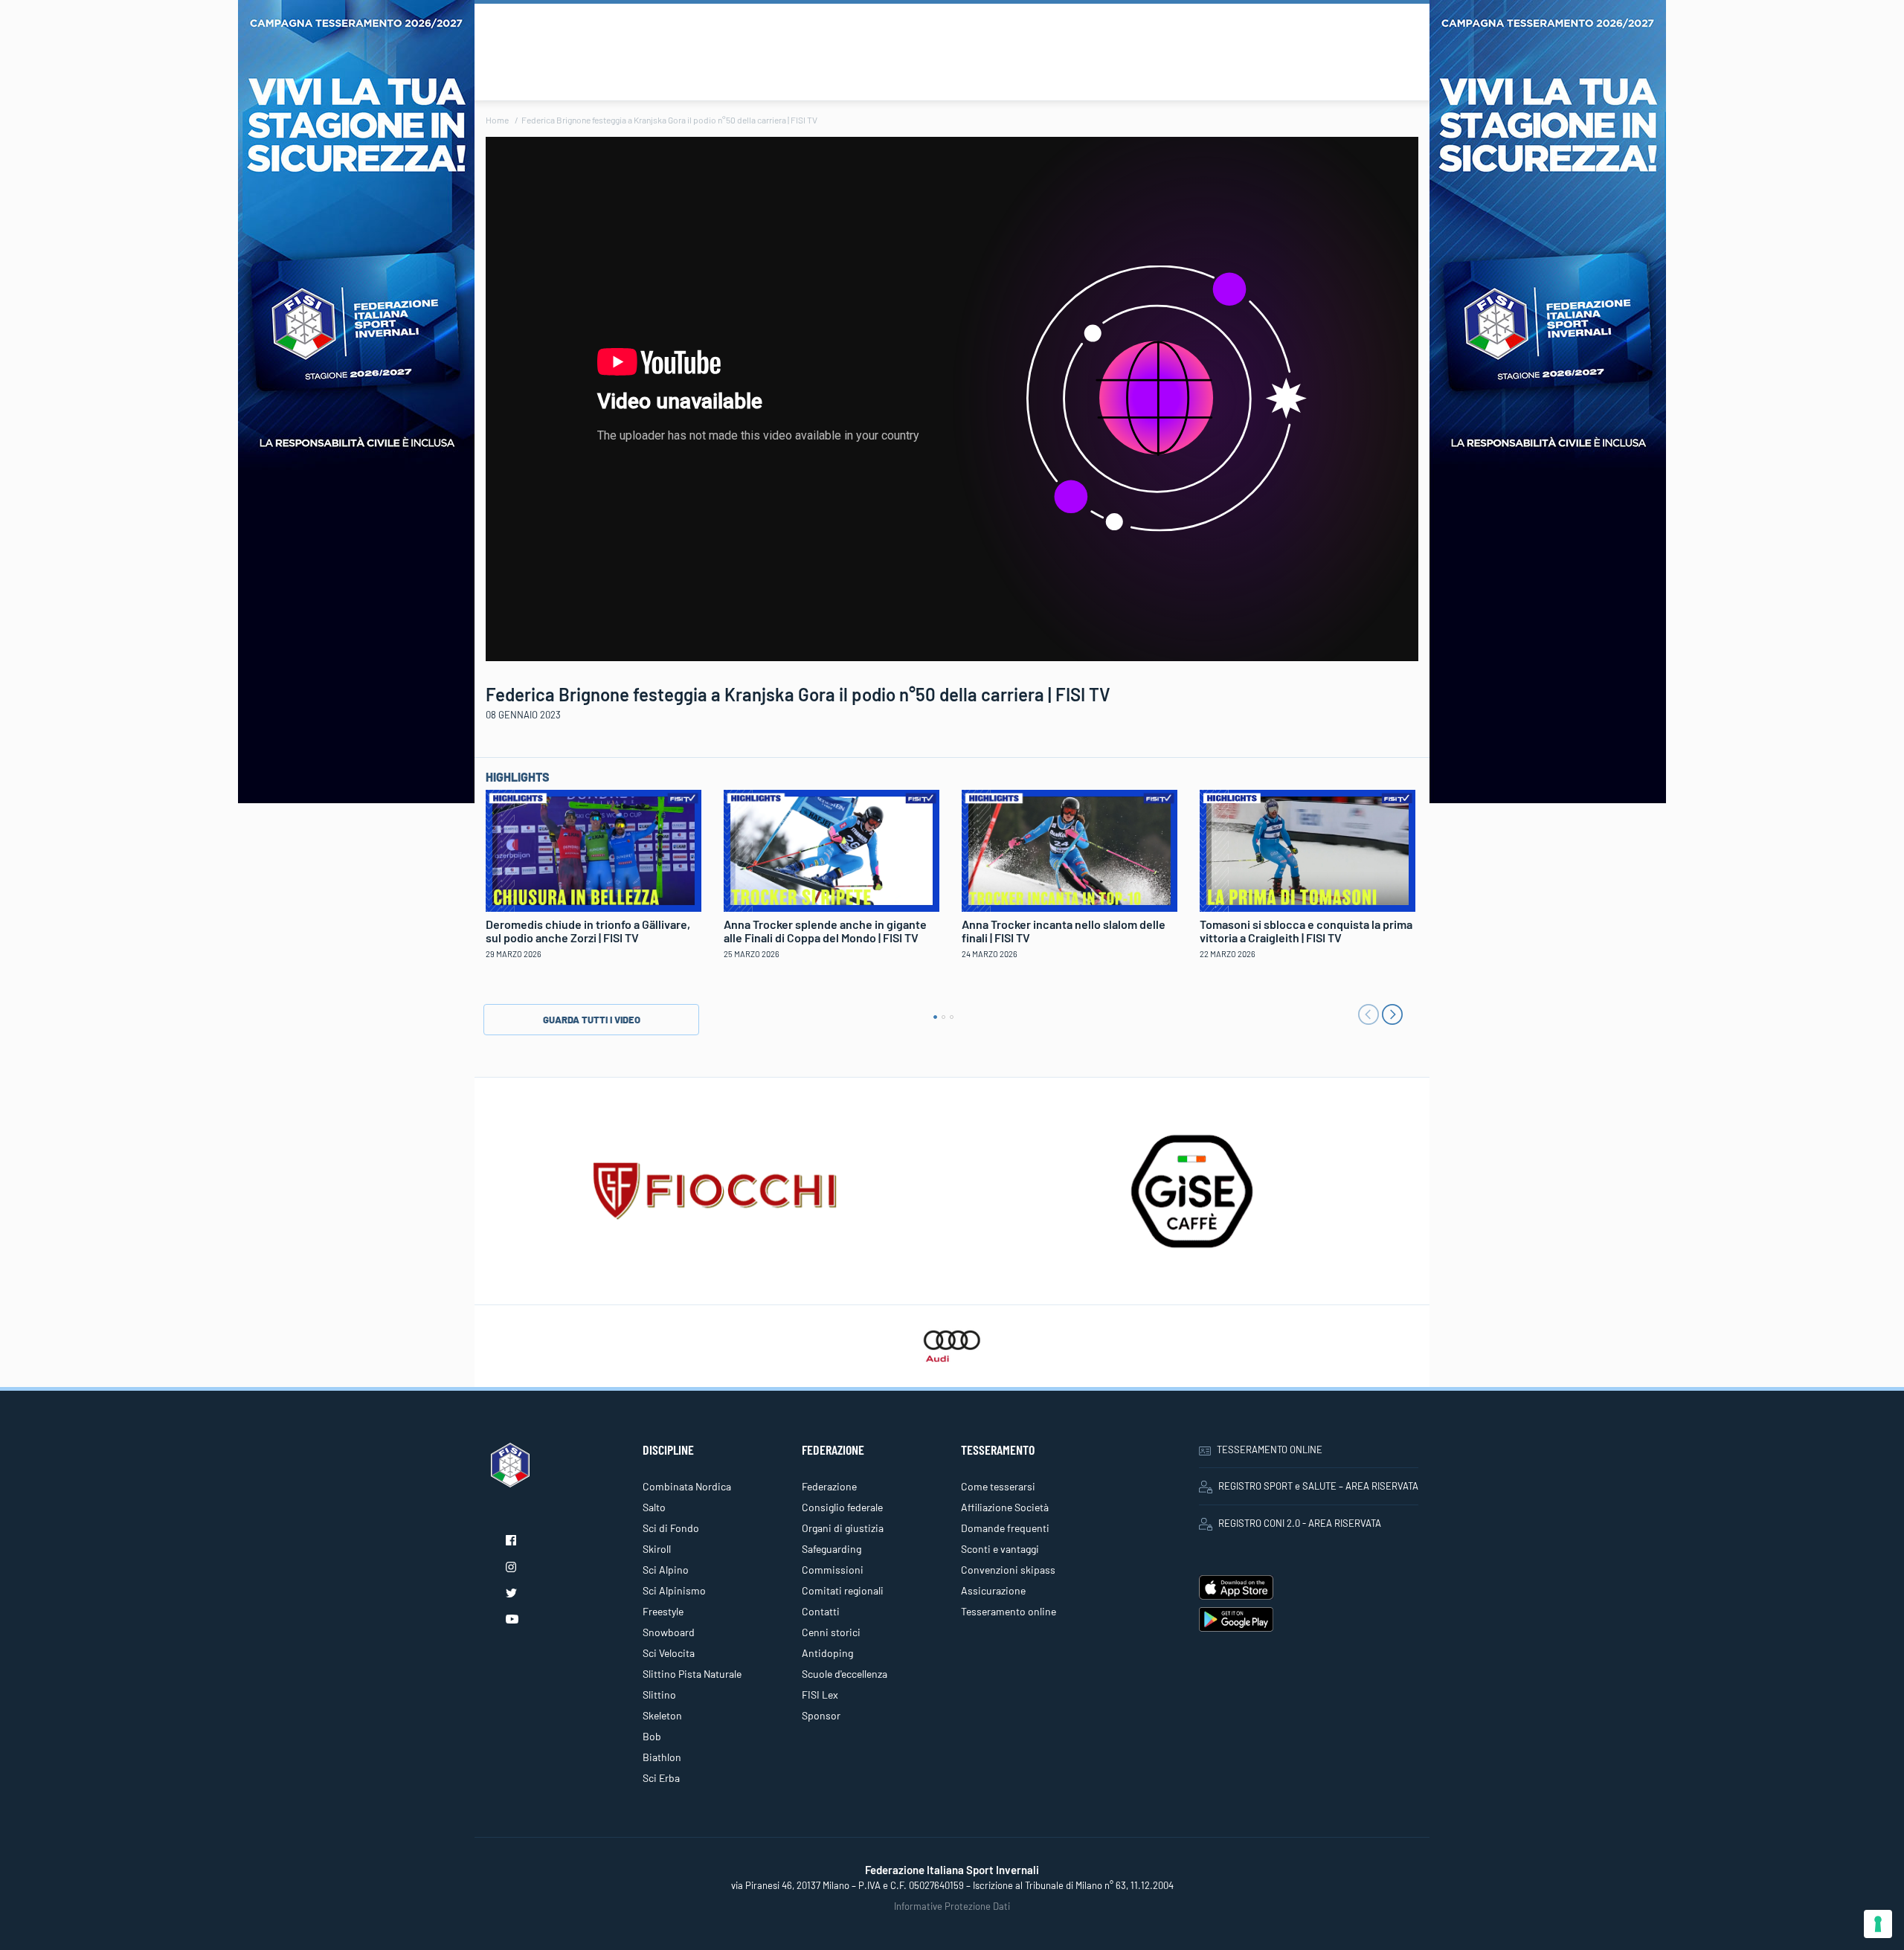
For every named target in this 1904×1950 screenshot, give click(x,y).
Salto (654, 1507)
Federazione (829, 1486)
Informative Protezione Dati (952, 1906)
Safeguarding (832, 1549)
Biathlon (662, 1757)
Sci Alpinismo (674, 1590)
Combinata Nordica (687, 1486)
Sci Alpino (666, 1570)
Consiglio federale (842, 1507)
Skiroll (657, 1549)
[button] (935, 1017)
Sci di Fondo (671, 1528)
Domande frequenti (1005, 1528)
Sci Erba (661, 1778)
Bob (652, 1736)
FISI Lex (820, 1695)
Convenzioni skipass (1008, 1570)
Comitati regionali (843, 1590)
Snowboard (669, 1632)
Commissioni (833, 1570)
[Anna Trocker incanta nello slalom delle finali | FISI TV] (1070, 849)
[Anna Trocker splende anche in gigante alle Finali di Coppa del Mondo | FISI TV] (832, 849)
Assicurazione (993, 1590)
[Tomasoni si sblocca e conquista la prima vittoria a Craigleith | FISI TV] (1308, 849)
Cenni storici (831, 1632)
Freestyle (663, 1611)
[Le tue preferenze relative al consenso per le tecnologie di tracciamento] (1878, 1924)
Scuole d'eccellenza (845, 1674)
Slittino (659, 1695)
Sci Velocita (669, 1653)
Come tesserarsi (998, 1486)
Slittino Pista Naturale (692, 1674)
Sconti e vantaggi (1000, 1549)
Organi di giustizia (843, 1528)
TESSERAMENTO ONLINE (1270, 1449)
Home (497, 120)
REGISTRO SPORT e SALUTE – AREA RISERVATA (1318, 1486)
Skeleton (662, 1715)
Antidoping (827, 1653)
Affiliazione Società (1005, 1507)
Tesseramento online (1009, 1611)
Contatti (821, 1611)
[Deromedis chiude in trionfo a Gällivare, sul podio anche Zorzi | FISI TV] (594, 849)
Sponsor (821, 1715)
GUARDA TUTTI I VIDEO (592, 1020)
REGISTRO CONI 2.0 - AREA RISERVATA (1300, 1523)
